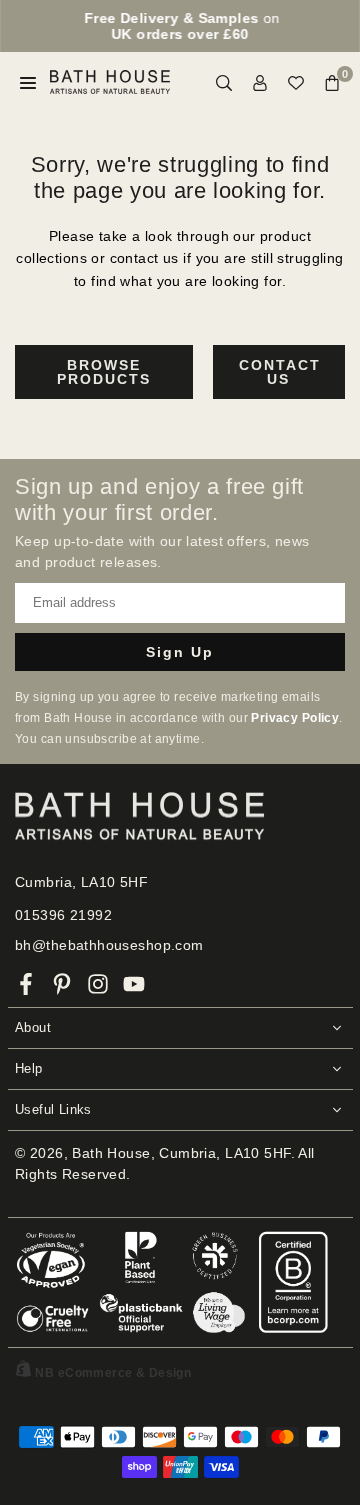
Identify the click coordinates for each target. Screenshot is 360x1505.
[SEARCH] (224, 82)
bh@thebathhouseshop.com (109, 945)
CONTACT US (280, 372)
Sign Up (180, 652)
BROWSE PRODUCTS (104, 372)
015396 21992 (63, 915)
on (182, 26)
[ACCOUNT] (260, 82)
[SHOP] (28, 82)
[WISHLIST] (296, 82)
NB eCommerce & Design (113, 1373)
